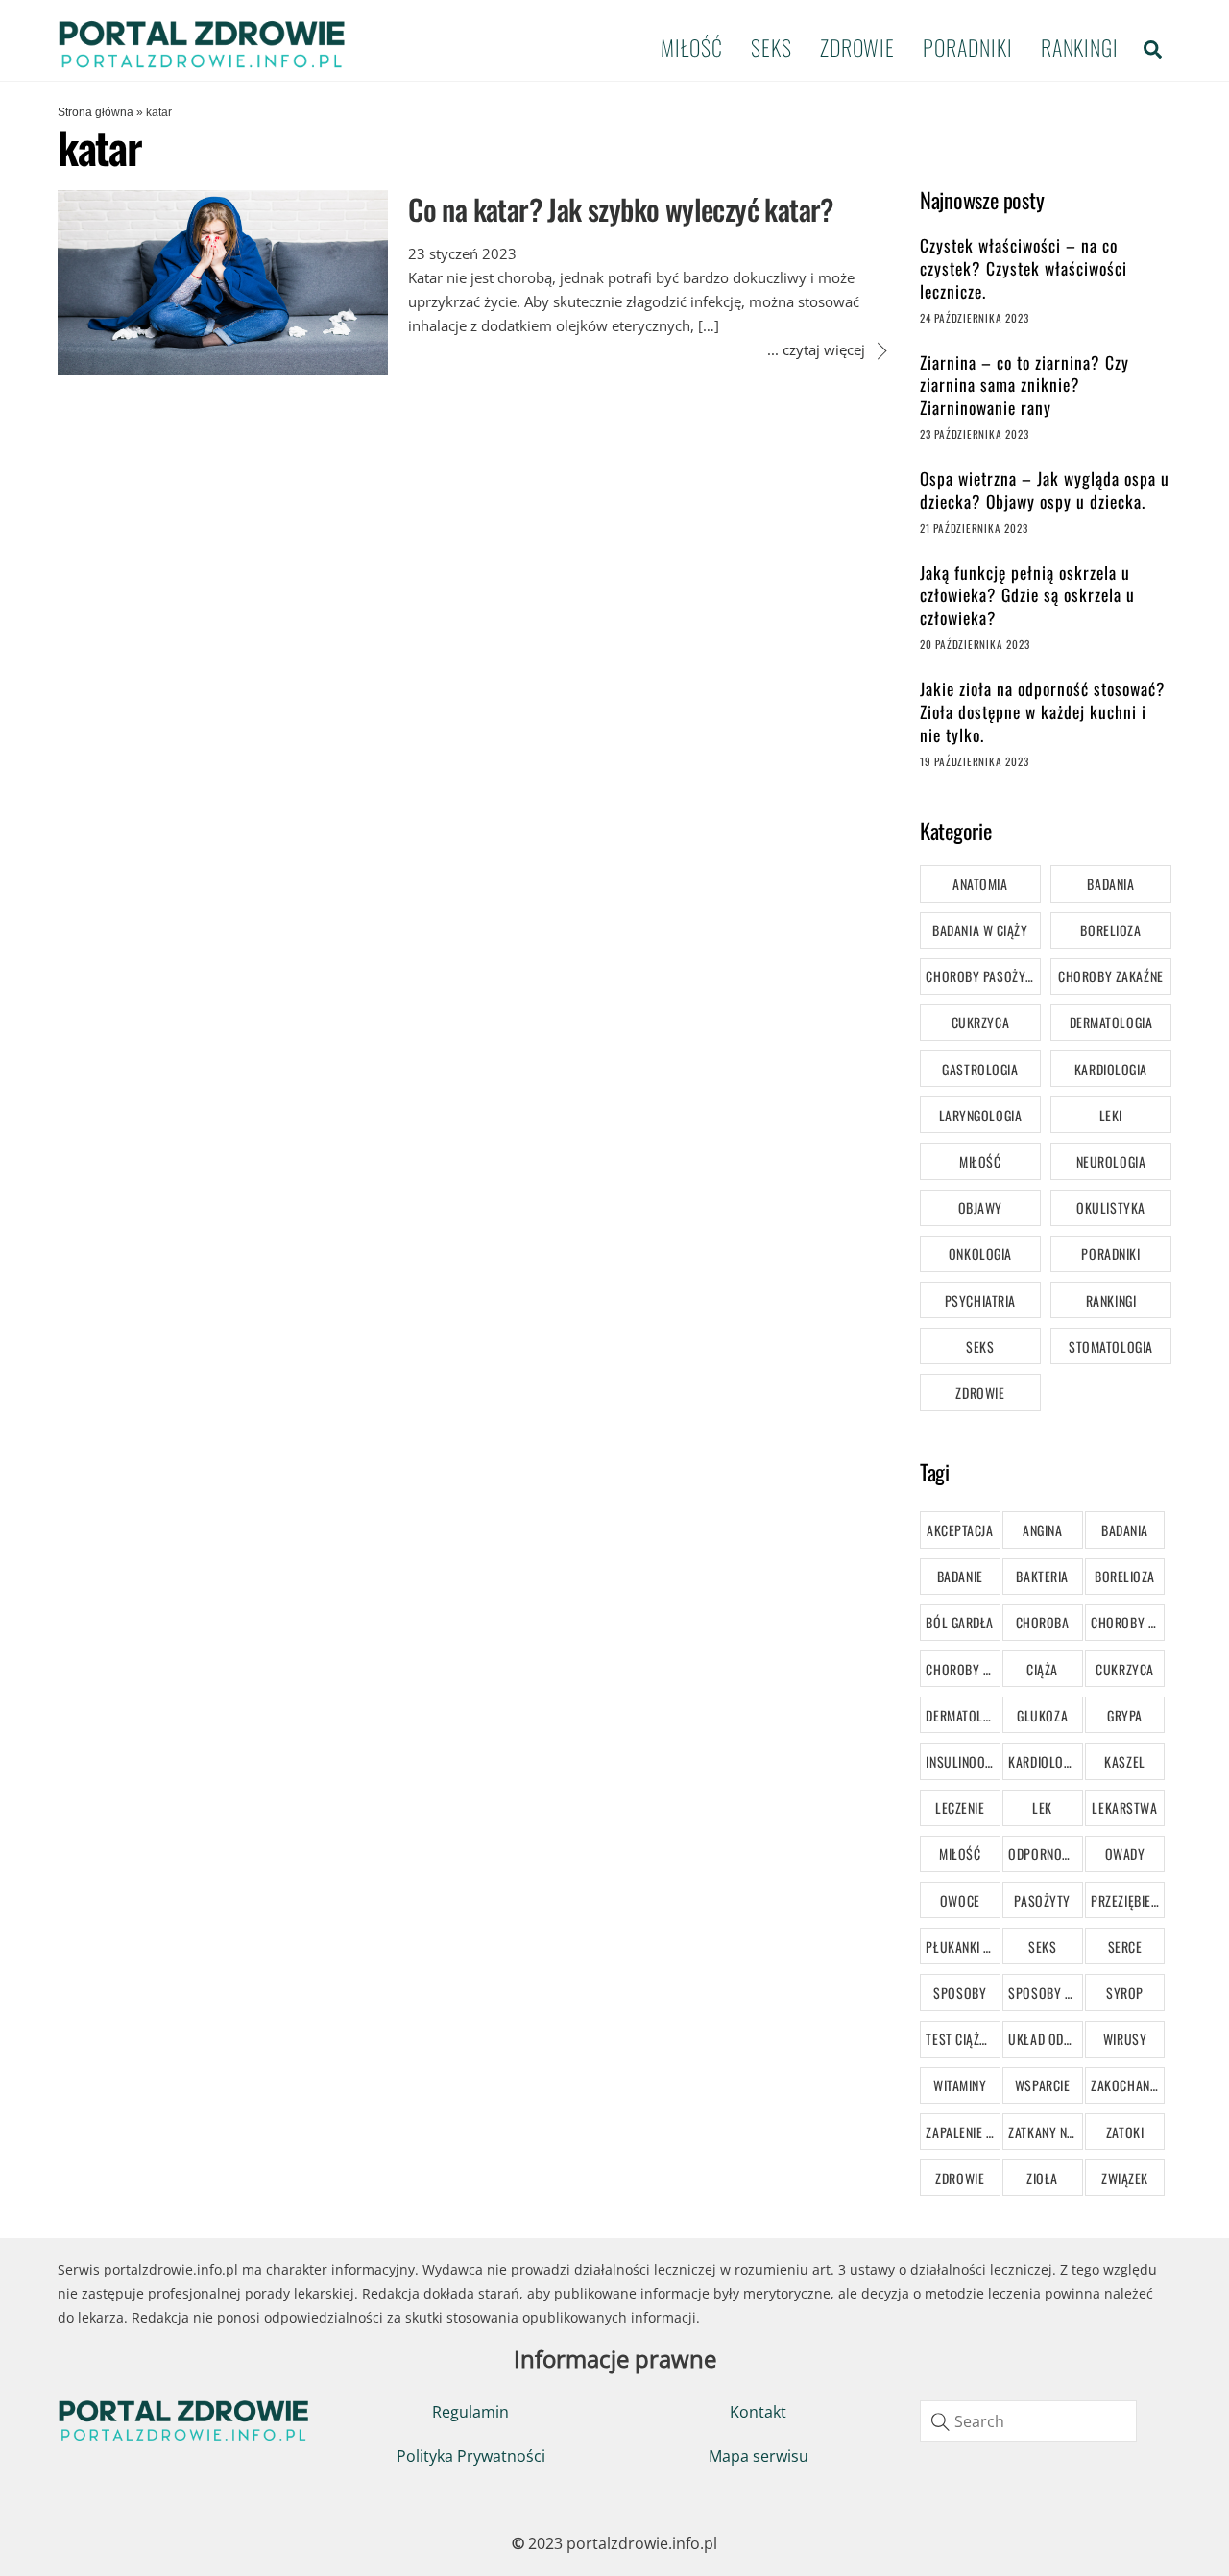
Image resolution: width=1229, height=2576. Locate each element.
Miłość (691, 47)
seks (1042, 1947)
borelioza (1125, 1576)
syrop (1125, 1993)
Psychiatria (980, 1300)
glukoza (1042, 1715)
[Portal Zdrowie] (202, 61)
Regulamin (470, 2412)
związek (1125, 2178)
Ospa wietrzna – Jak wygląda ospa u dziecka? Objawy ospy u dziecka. (1045, 491)
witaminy (960, 2085)
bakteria (1042, 1576)
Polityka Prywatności (471, 2456)
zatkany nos (1045, 2132)
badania (1125, 1530)
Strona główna (96, 112)
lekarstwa (1124, 1807)
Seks (771, 47)
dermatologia (963, 1715)
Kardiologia (1111, 1069)
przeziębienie (1128, 1901)
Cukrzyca (980, 1022)
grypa (1125, 1715)
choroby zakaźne (963, 1669)
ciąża (1042, 1669)
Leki (1111, 1115)
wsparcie (1042, 2085)
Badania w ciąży (980, 930)
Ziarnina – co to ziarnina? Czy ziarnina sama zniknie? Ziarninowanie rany (1024, 385)
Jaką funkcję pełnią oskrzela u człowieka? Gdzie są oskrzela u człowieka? (1027, 596)
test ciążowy (963, 2039)
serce (1125, 1947)
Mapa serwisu (759, 2456)
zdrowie (960, 2178)
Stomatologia (1111, 1347)
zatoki (1125, 2132)
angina (1042, 1530)
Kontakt (758, 2412)
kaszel (1124, 1761)
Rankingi (1080, 47)
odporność (1042, 1854)
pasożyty (1042, 1901)
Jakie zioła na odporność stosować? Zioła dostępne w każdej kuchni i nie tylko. (1043, 712)
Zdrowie (857, 47)
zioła (1042, 2178)
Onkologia (980, 1253)
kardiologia (1045, 1761)
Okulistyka (1111, 1207)
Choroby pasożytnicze (983, 976)
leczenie (960, 1807)
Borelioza (1110, 930)
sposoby (960, 1993)
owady (1125, 1854)
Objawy (980, 1207)
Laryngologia (981, 1115)
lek (1042, 1807)
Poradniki (967, 47)
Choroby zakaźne (1110, 976)
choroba (1043, 1622)
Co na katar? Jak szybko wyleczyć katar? (621, 209)
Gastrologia (980, 1069)
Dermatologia (1111, 1022)
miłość (960, 1854)
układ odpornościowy (1045, 2039)
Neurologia (1111, 1161)
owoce (960, 1901)
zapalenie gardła (963, 2132)
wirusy (1125, 2039)
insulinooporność (963, 1761)
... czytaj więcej (816, 349)
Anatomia (980, 884)
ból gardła (960, 1622)
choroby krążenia (1128, 1622)
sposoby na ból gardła (1045, 1993)
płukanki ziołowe (963, 1947)
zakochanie (1125, 2085)
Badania (1110, 884)
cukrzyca (1124, 1669)
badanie (960, 1576)
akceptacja (960, 1530)
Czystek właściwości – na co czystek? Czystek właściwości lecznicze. (1024, 268)
